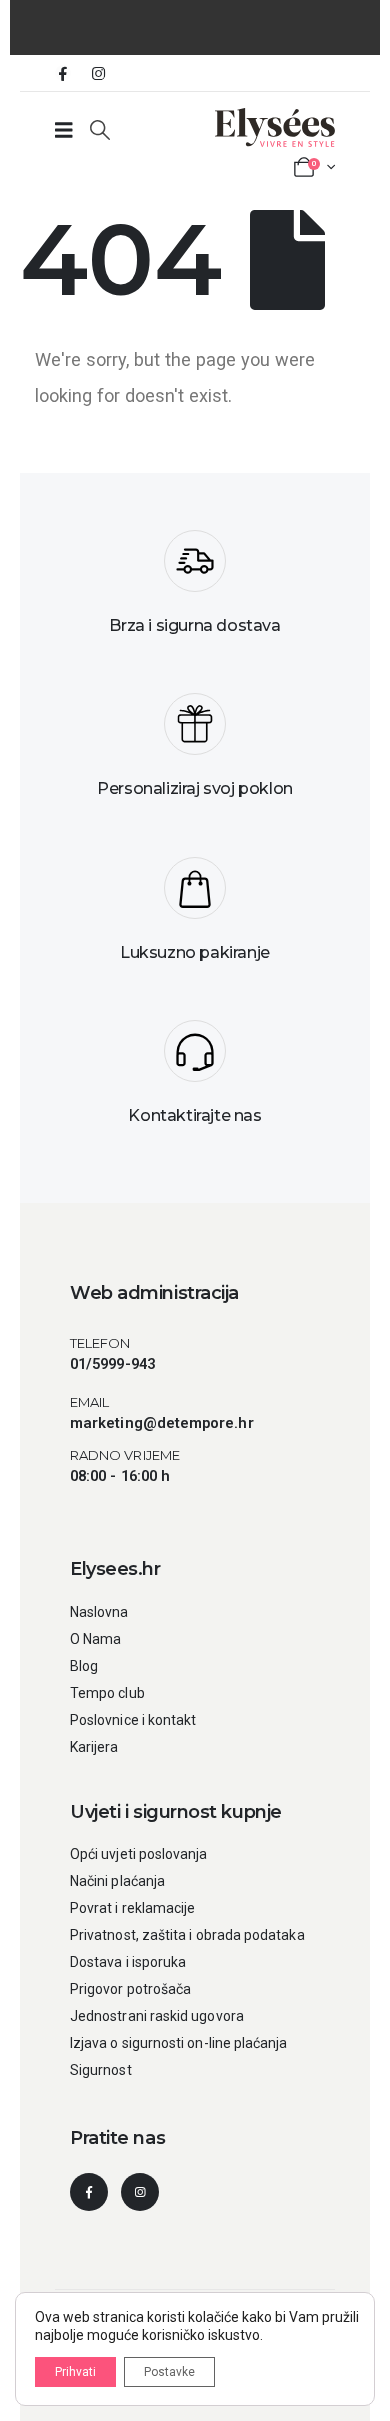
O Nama (95, 1639)
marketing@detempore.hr (162, 1423)
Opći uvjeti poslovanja (139, 1854)
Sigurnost (101, 2070)
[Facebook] (63, 73)
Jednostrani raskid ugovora (157, 2016)
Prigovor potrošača (130, 1989)
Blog (84, 1666)
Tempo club (107, 1693)
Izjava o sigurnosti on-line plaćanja (179, 2043)
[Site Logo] (275, 127)
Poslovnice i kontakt (133, 1720)
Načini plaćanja (117, 1881)
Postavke (169, 2372)
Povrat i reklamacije (132, 1908)
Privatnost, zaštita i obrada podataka (187, 1935)
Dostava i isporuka (128, 1962)
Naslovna (99, 1612)
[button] (100, 130)
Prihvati (75, 2372)
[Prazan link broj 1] (64, 130)
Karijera (94, 1747)
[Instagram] (98, 73)
